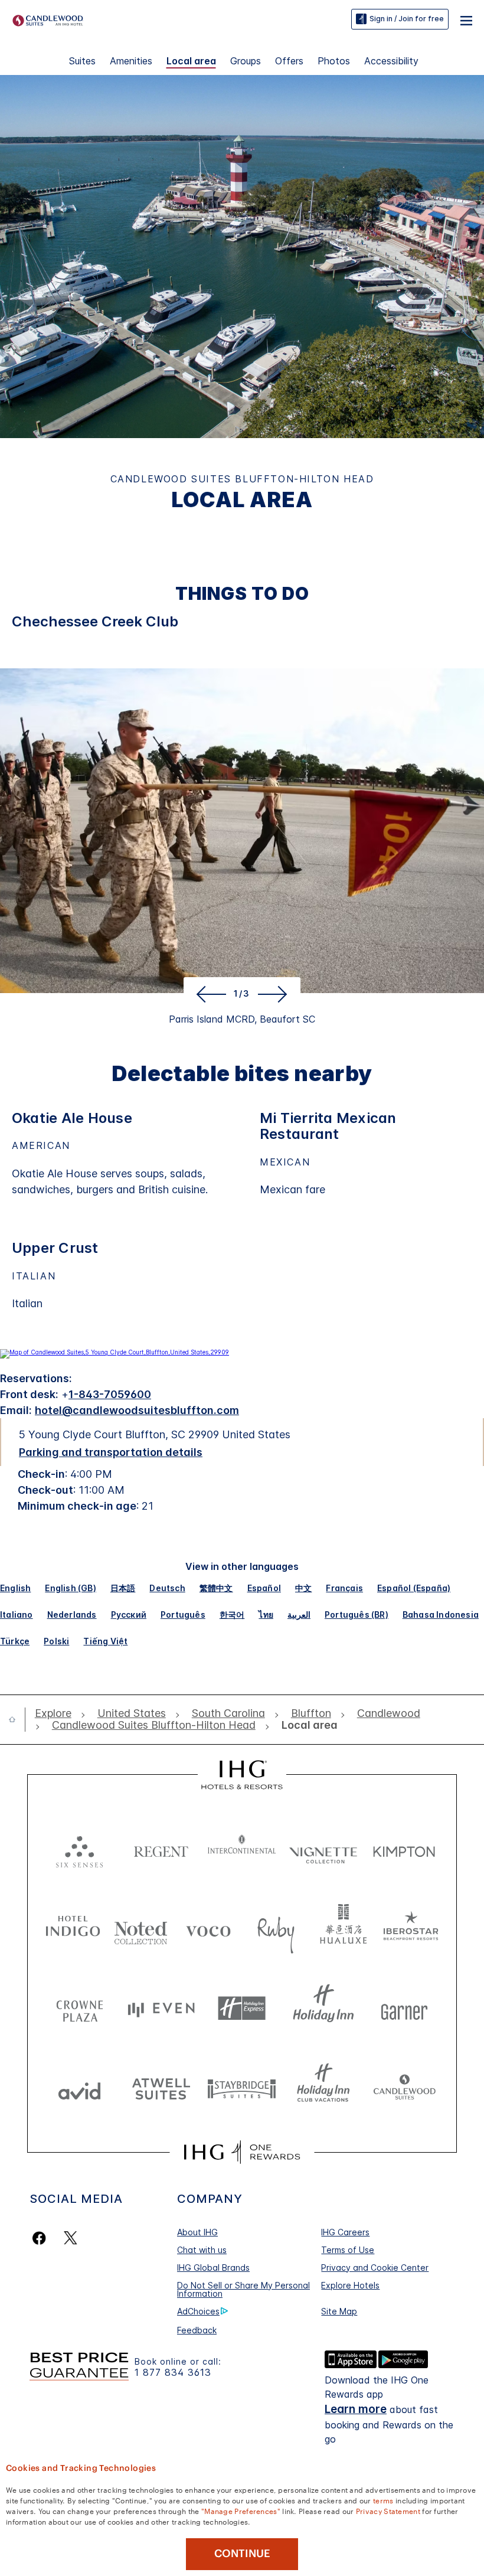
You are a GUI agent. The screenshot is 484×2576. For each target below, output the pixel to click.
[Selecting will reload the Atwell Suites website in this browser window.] (161, 2088)
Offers (289, 61)
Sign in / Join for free (407, 19)
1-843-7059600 (110, 1394)
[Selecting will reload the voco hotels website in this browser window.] (208, 1929)
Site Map (339, 2311)
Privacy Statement (388, 2510)
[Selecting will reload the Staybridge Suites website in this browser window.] (242, 2088)
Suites (82, 61)
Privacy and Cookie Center (375, 2268)
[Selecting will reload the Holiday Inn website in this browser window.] (323, 2008)
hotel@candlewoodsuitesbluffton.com (137, 1410)
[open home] (17, 1719)
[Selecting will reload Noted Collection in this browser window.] (141, 1929)
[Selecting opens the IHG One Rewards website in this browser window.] (242, 2152)
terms (383, 2500)
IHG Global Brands (213, 2268)
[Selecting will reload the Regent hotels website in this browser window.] (161, 1849)
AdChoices (198, 2311)
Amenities (131, 61)
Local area (191, 61)
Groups (246, 61)
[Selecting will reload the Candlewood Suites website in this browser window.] (404, 2088)
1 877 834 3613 (173, 2373)
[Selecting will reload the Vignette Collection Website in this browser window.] (323, 1849)
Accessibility (391, 61)
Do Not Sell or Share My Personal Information (243, 2289)
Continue (242, 2554)
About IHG (197, 2232)
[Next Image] (275, 994)
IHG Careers (345, 2232)
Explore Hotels (350, 2285)
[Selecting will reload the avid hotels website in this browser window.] (80, 2088)
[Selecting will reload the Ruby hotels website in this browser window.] (276, 1929)
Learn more (356, 2409)
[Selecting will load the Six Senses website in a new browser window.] (80, 1849)
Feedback (197, 2330)
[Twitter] (71, 2238)
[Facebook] (42, 2238)
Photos (334, 61)
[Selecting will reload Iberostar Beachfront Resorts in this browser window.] (411, 1929)
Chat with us (202, 2250)
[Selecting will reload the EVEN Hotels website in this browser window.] (161, 2008)
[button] (466, 19)
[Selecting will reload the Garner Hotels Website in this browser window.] (404, 2008)
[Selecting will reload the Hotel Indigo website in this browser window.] (73, 1929)
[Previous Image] (209, 994)
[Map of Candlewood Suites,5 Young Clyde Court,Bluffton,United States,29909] (115, 1352)
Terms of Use (348, 2250)
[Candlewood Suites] (48, 19)
